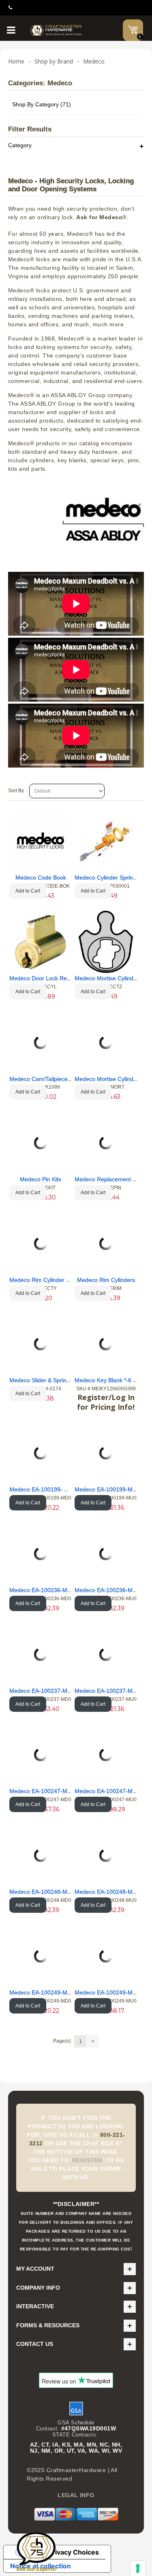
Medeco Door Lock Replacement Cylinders (64, 978)
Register (87, 2160)
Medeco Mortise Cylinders (108, 1079)
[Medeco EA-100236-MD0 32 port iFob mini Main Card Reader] (41, 1554)
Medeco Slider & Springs (41, 1380)
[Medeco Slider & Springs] (41, 1344)
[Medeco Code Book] (41, 841)
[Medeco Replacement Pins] (106, 1143)
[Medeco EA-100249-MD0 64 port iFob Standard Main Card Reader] (41, 1956)
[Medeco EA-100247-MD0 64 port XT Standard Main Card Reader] (41, 1755)
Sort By (16, 791)
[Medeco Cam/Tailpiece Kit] (41, 1043)
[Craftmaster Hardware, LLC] (56, 30)
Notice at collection (41, 2566)
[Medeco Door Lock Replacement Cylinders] (41, 942)
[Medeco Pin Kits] (41, 1143)
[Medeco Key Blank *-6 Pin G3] (106, 1344)
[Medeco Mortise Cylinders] (106, 1043)
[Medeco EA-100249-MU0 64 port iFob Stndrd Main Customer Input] (106, 1956)
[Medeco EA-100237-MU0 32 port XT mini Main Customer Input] (106, 1654)
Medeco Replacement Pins (109, 1179)
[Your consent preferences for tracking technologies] (138, 2568)
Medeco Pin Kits (41, 1179)
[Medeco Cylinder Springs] (106, 841)
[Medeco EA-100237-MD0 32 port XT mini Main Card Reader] (41, 1654)
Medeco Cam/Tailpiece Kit (43, 1079)
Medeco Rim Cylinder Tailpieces (50, 1280)
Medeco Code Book (41, 878)
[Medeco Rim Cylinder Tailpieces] (41, 1244)
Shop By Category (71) (42, 104)
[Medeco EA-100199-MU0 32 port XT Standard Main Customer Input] (106, 1453)
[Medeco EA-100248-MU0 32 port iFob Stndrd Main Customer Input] (106, 1855)
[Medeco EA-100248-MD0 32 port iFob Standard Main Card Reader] (41, 1855)
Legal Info (76, 2495)
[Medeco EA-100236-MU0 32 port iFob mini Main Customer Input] (106, 1554)
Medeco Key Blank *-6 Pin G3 (112, 1380)
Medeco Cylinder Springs (107, 878)
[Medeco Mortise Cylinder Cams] (106, 942)
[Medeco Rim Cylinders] (106, 1244)
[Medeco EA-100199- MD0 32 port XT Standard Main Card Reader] (41, 1453)
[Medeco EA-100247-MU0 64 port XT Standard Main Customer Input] (106, 1755)
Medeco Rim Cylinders (106, 1280)
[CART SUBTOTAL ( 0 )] (133, 30)
